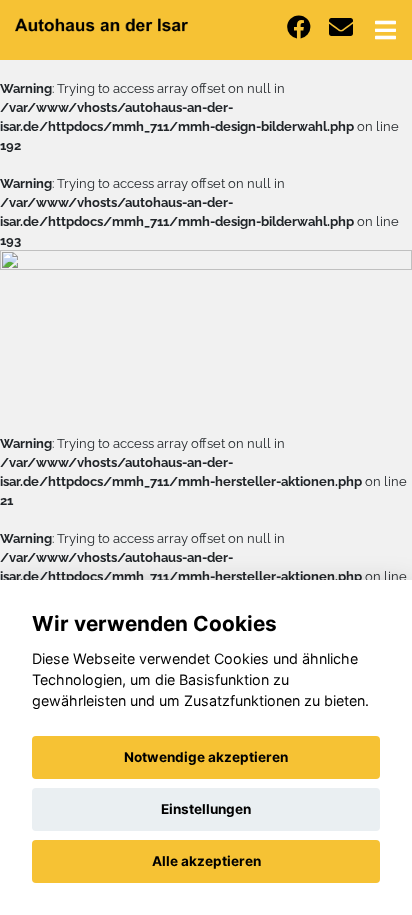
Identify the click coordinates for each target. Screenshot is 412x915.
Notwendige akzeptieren (206, 757)
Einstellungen (206, 809)
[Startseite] (101, 23)
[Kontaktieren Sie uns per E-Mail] (341, 27)
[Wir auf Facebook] (299, 27)
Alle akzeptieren (206, 861)
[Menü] (385, 30)
